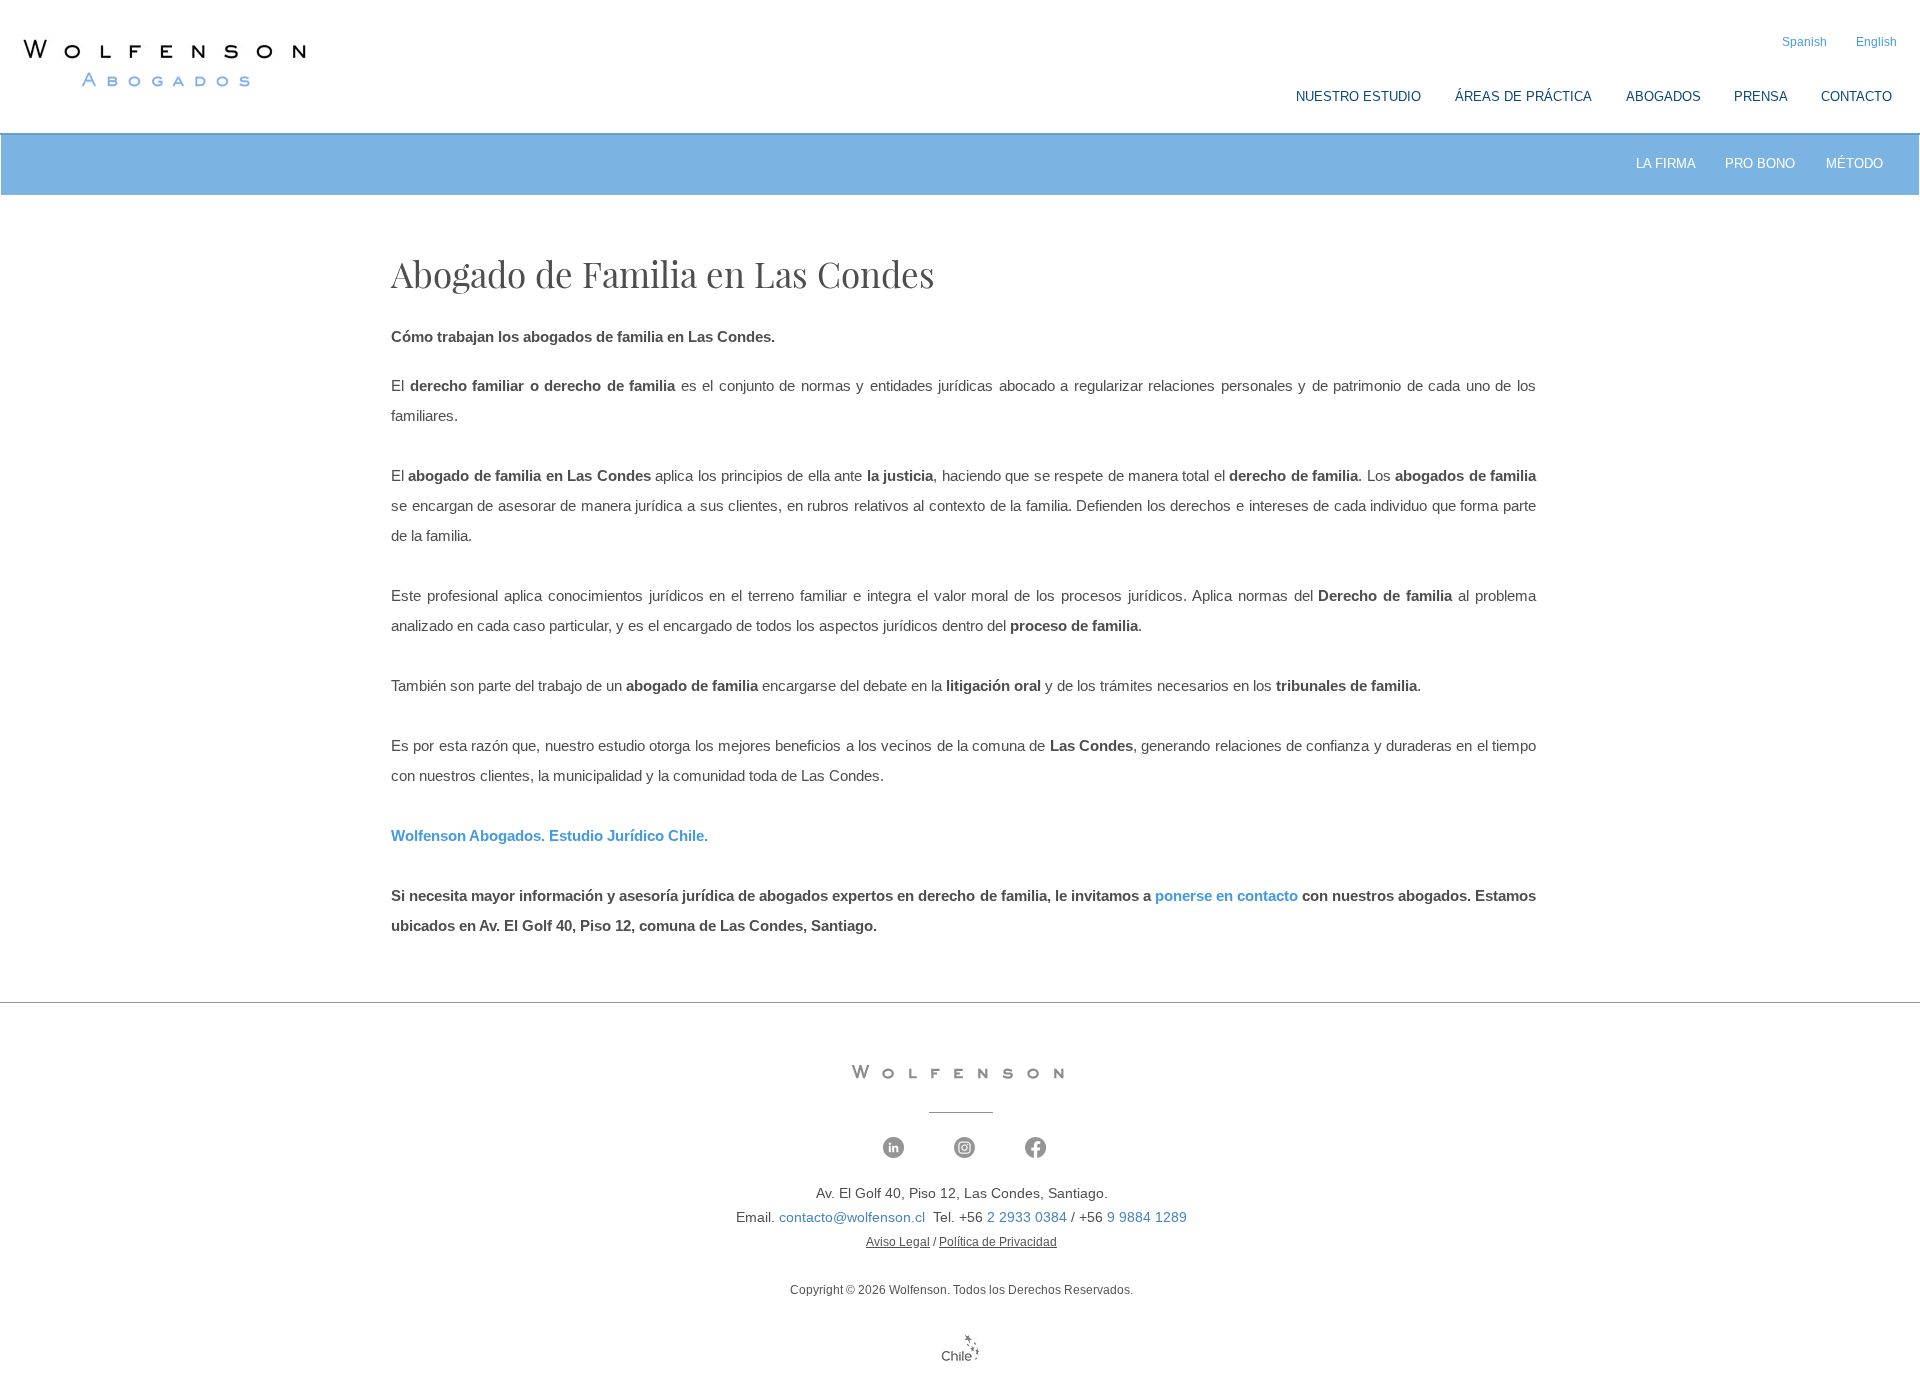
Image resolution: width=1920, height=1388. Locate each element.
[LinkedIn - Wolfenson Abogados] (893, 1147)
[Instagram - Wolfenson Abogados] (964, 1147)
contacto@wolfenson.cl (852, 1217)
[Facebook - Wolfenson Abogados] (1035, 1147)
